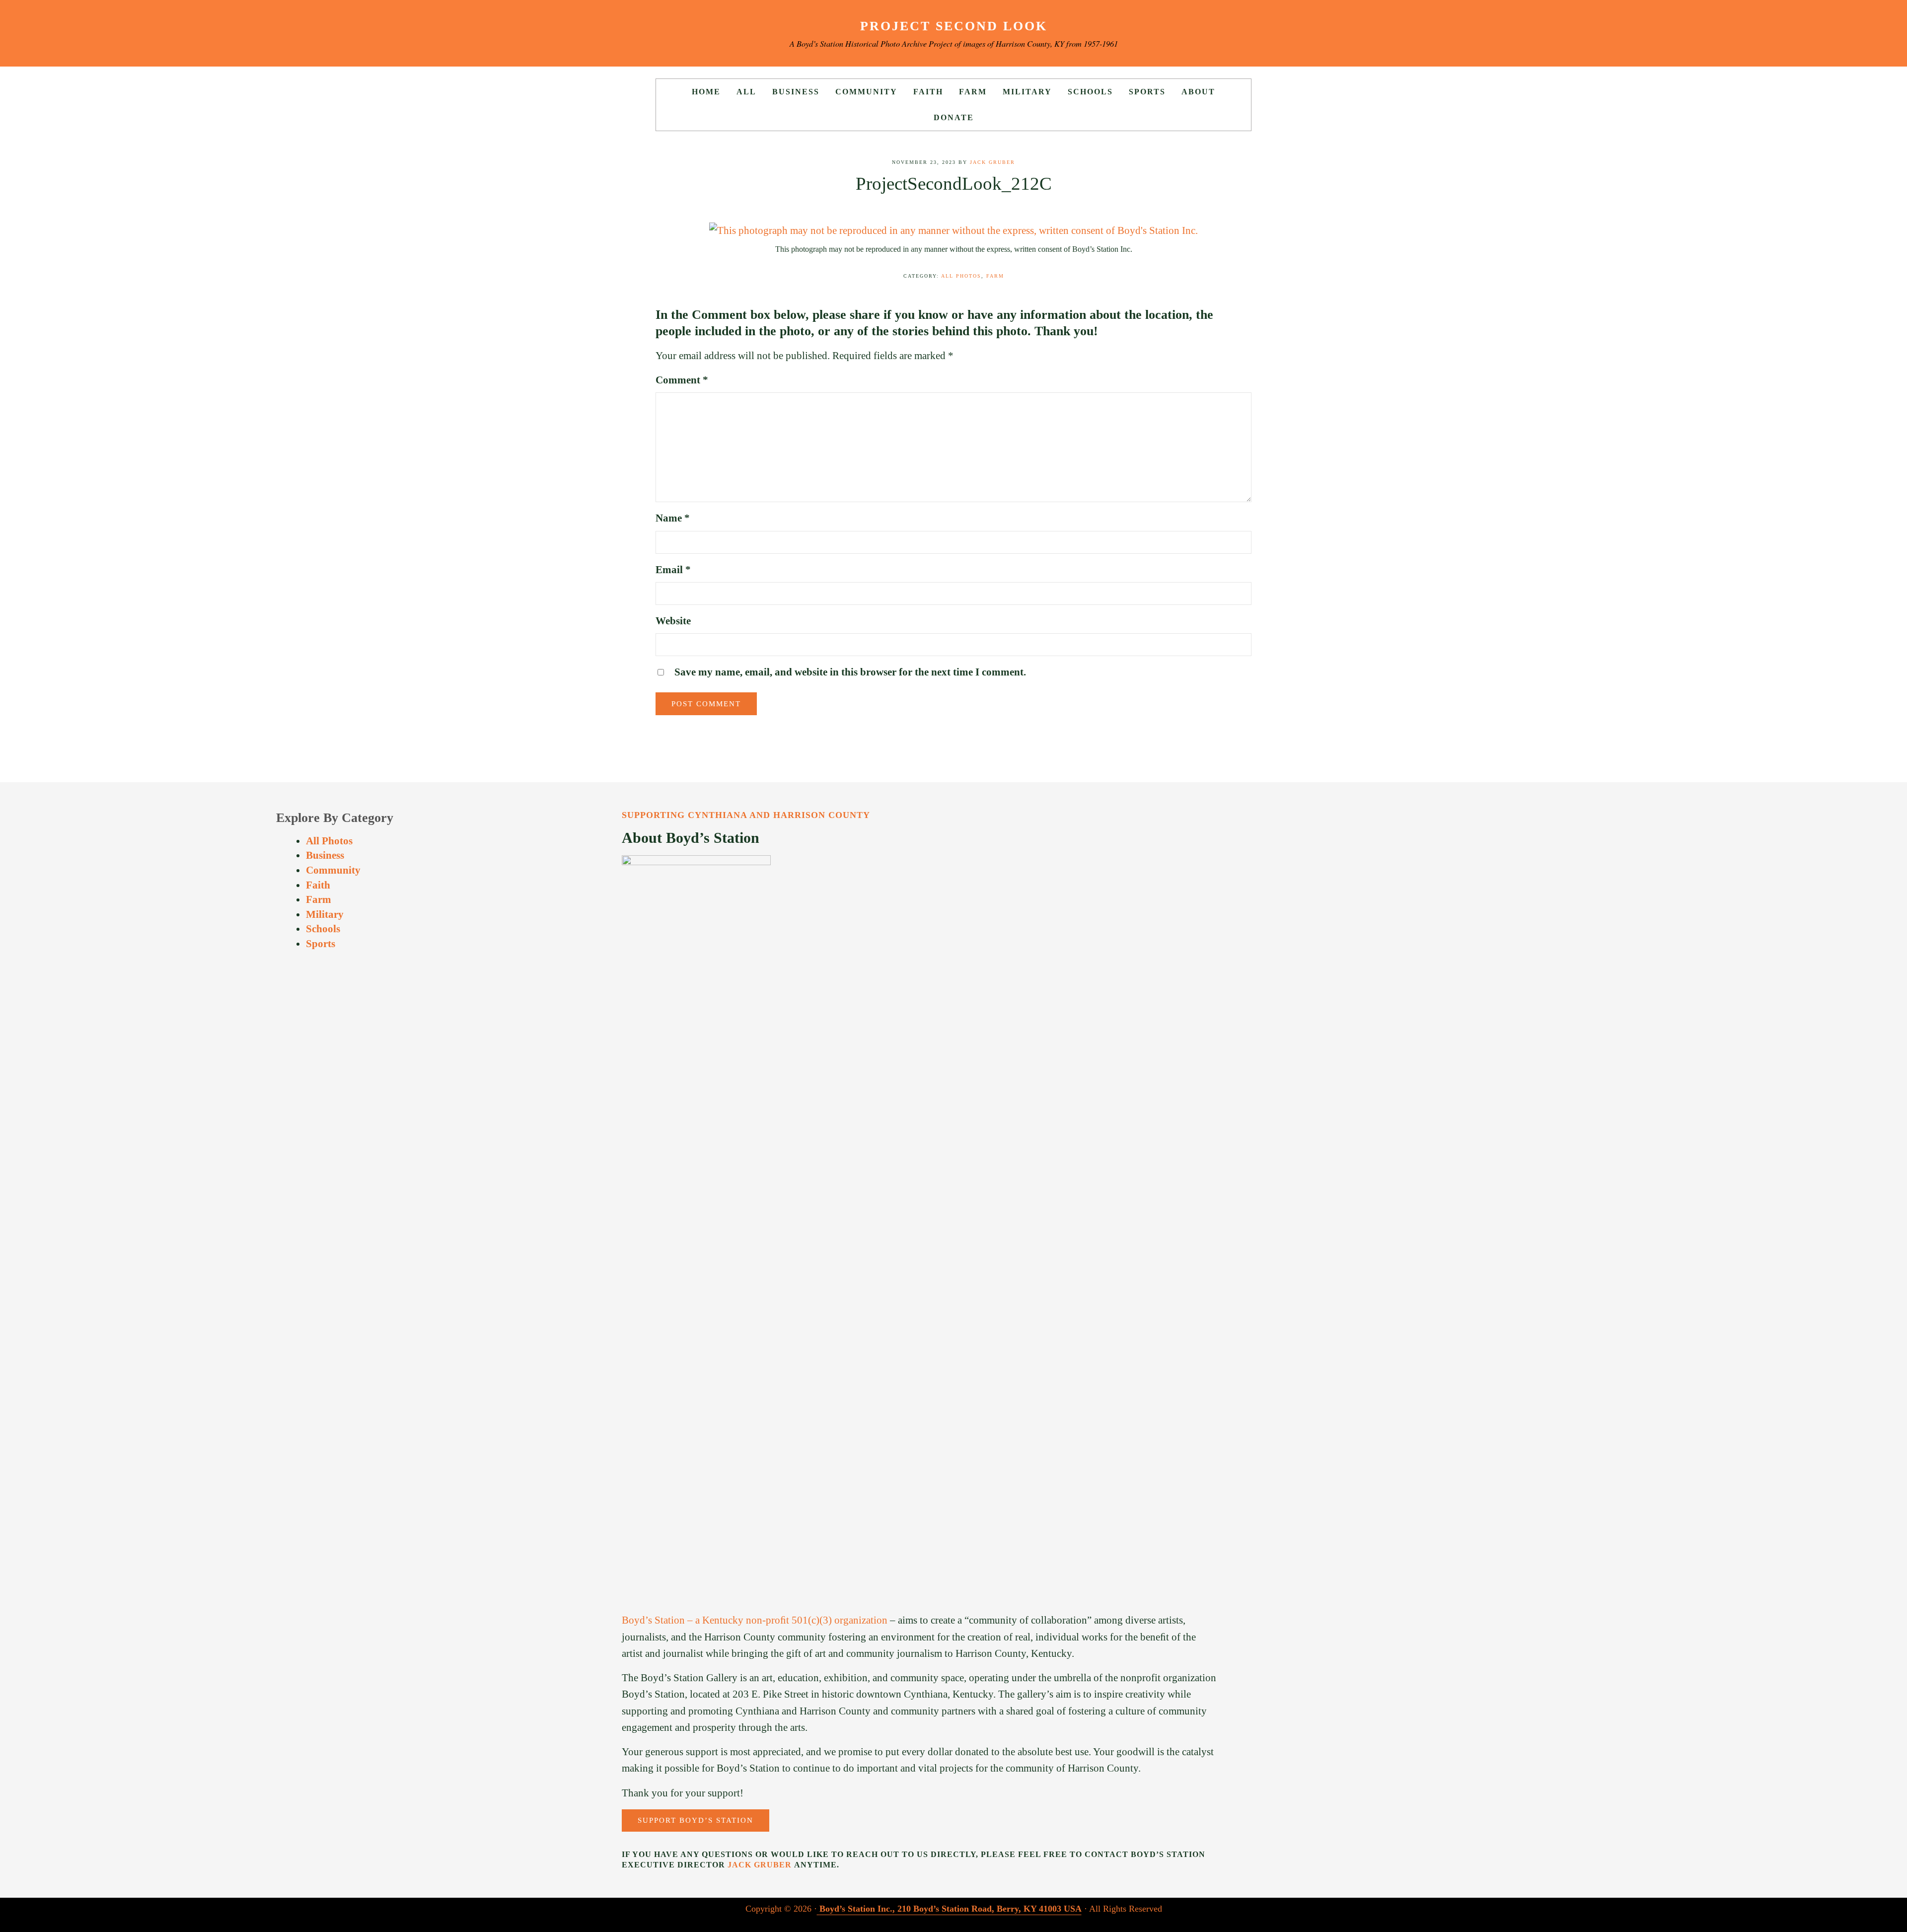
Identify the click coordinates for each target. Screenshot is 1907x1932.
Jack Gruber (760, 1865)
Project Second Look (954, 26)
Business (325, 855)
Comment (682, 380)
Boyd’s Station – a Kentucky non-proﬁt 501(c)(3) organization (755, 1620)
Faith (318, 885)
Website (673, 621)
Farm (995, 276)
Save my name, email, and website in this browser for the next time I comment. (850, 672)
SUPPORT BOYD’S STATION (696, 1820)
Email (673, 570)
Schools (323, 929)
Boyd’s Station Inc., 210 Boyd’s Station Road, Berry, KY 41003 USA (951, 1909)
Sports (321, 944)
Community (333, 870)
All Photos (961, 276)
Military (325, 914)
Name (673, 518)
